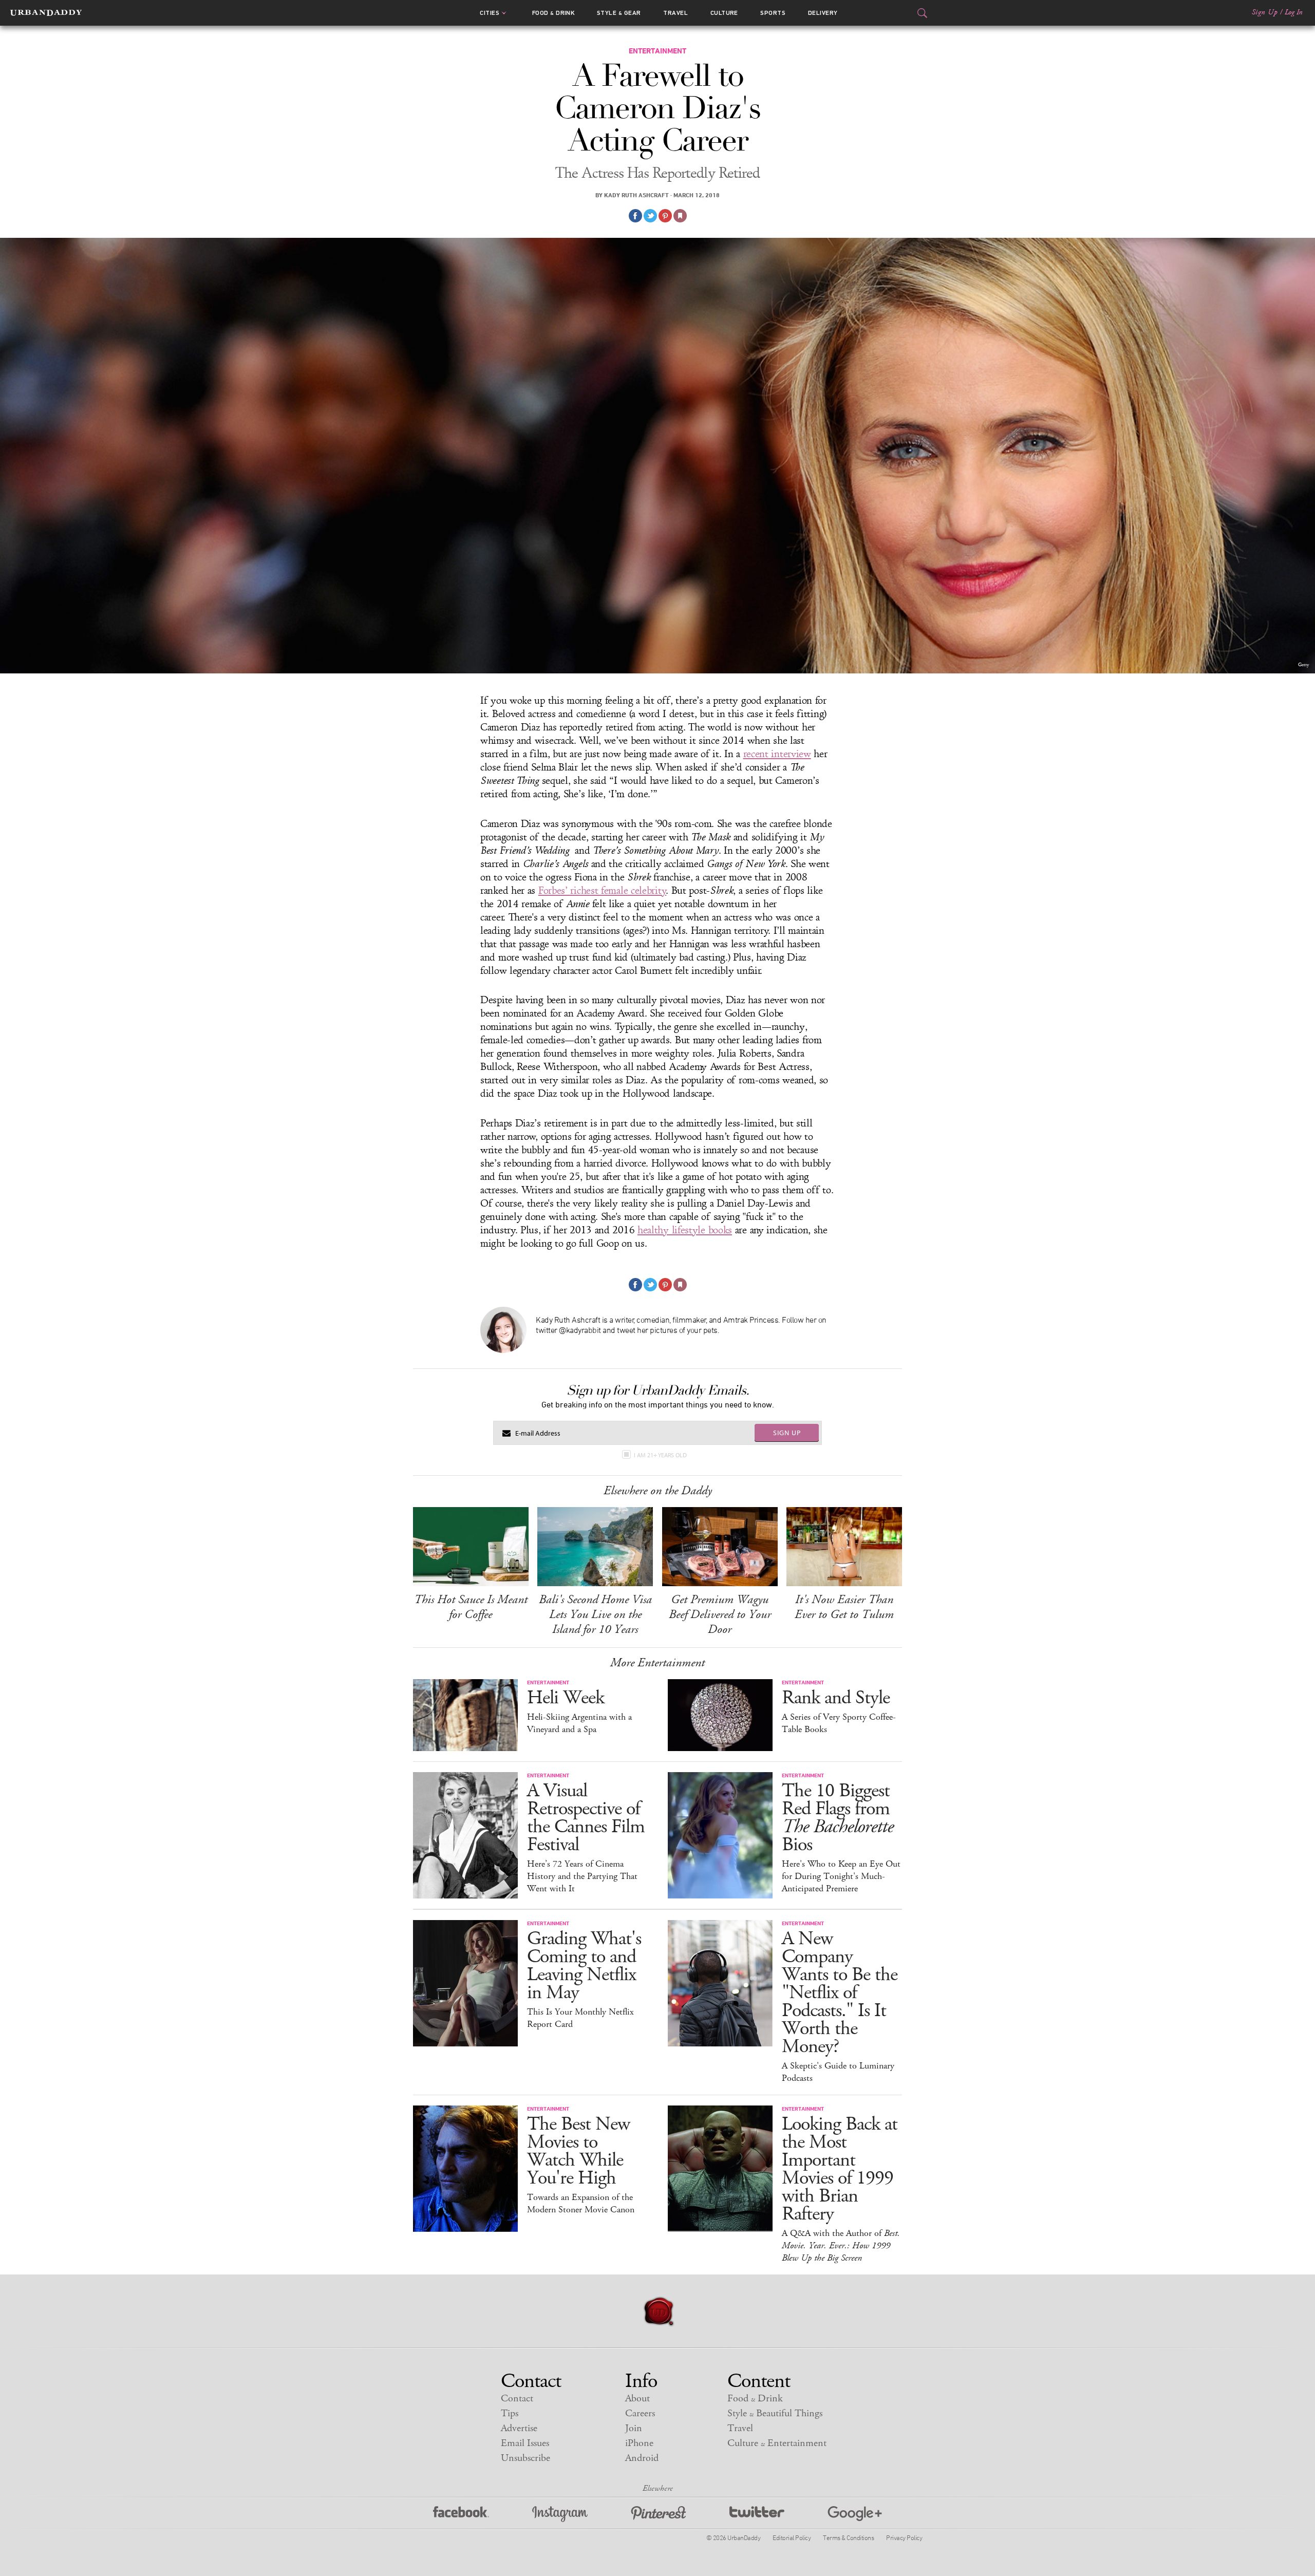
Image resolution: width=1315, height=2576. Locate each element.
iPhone (639, 2443)
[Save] (680, 216)
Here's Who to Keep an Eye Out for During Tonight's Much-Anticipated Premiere (841, 1876)
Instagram (560, 2514)
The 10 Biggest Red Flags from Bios (838, 1818)
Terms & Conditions (848, 2537)
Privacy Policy (904, 2537)
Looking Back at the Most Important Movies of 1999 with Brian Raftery (840, 2169)
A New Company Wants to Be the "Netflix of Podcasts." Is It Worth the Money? (840, 1993)
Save (665, 216)
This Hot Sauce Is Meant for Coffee (471, 1607)
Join (634, 2428)
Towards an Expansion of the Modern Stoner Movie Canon (581, 2204)
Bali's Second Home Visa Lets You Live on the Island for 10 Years (595, 1614)
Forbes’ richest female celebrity (602, 891)
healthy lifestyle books (685, 1230)
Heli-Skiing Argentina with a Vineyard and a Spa (579, 1723)
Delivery (823, 13)
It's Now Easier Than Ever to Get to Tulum (844, 1607)
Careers (640, 2413)
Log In (1294, 12)
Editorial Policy (792, 2537)
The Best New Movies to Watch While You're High (578, 2151)
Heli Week (566, 1698)
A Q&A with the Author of (841, 2246)
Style (619, 13)
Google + (855, 2514)
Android (642, 2458)
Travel (675, 13)
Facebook (461, 2514)
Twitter (757, 2514)
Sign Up (1265, 12)
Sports (773, 13)
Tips (510, 2413)
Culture (724, 13)
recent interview (777, 754)
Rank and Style (836, 1698)
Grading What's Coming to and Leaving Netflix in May (584, 1966)
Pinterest (659, 2514)
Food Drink (553, 13)
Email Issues (525, 2443)
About (637, 2399)
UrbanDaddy (46, 13)
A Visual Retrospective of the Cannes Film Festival (586, 1818)
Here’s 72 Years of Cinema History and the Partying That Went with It (582, 1876)
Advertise (519, 2428)
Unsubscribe (525, 2458)
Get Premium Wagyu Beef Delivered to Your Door (720, 1614)
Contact (517, 2399)
